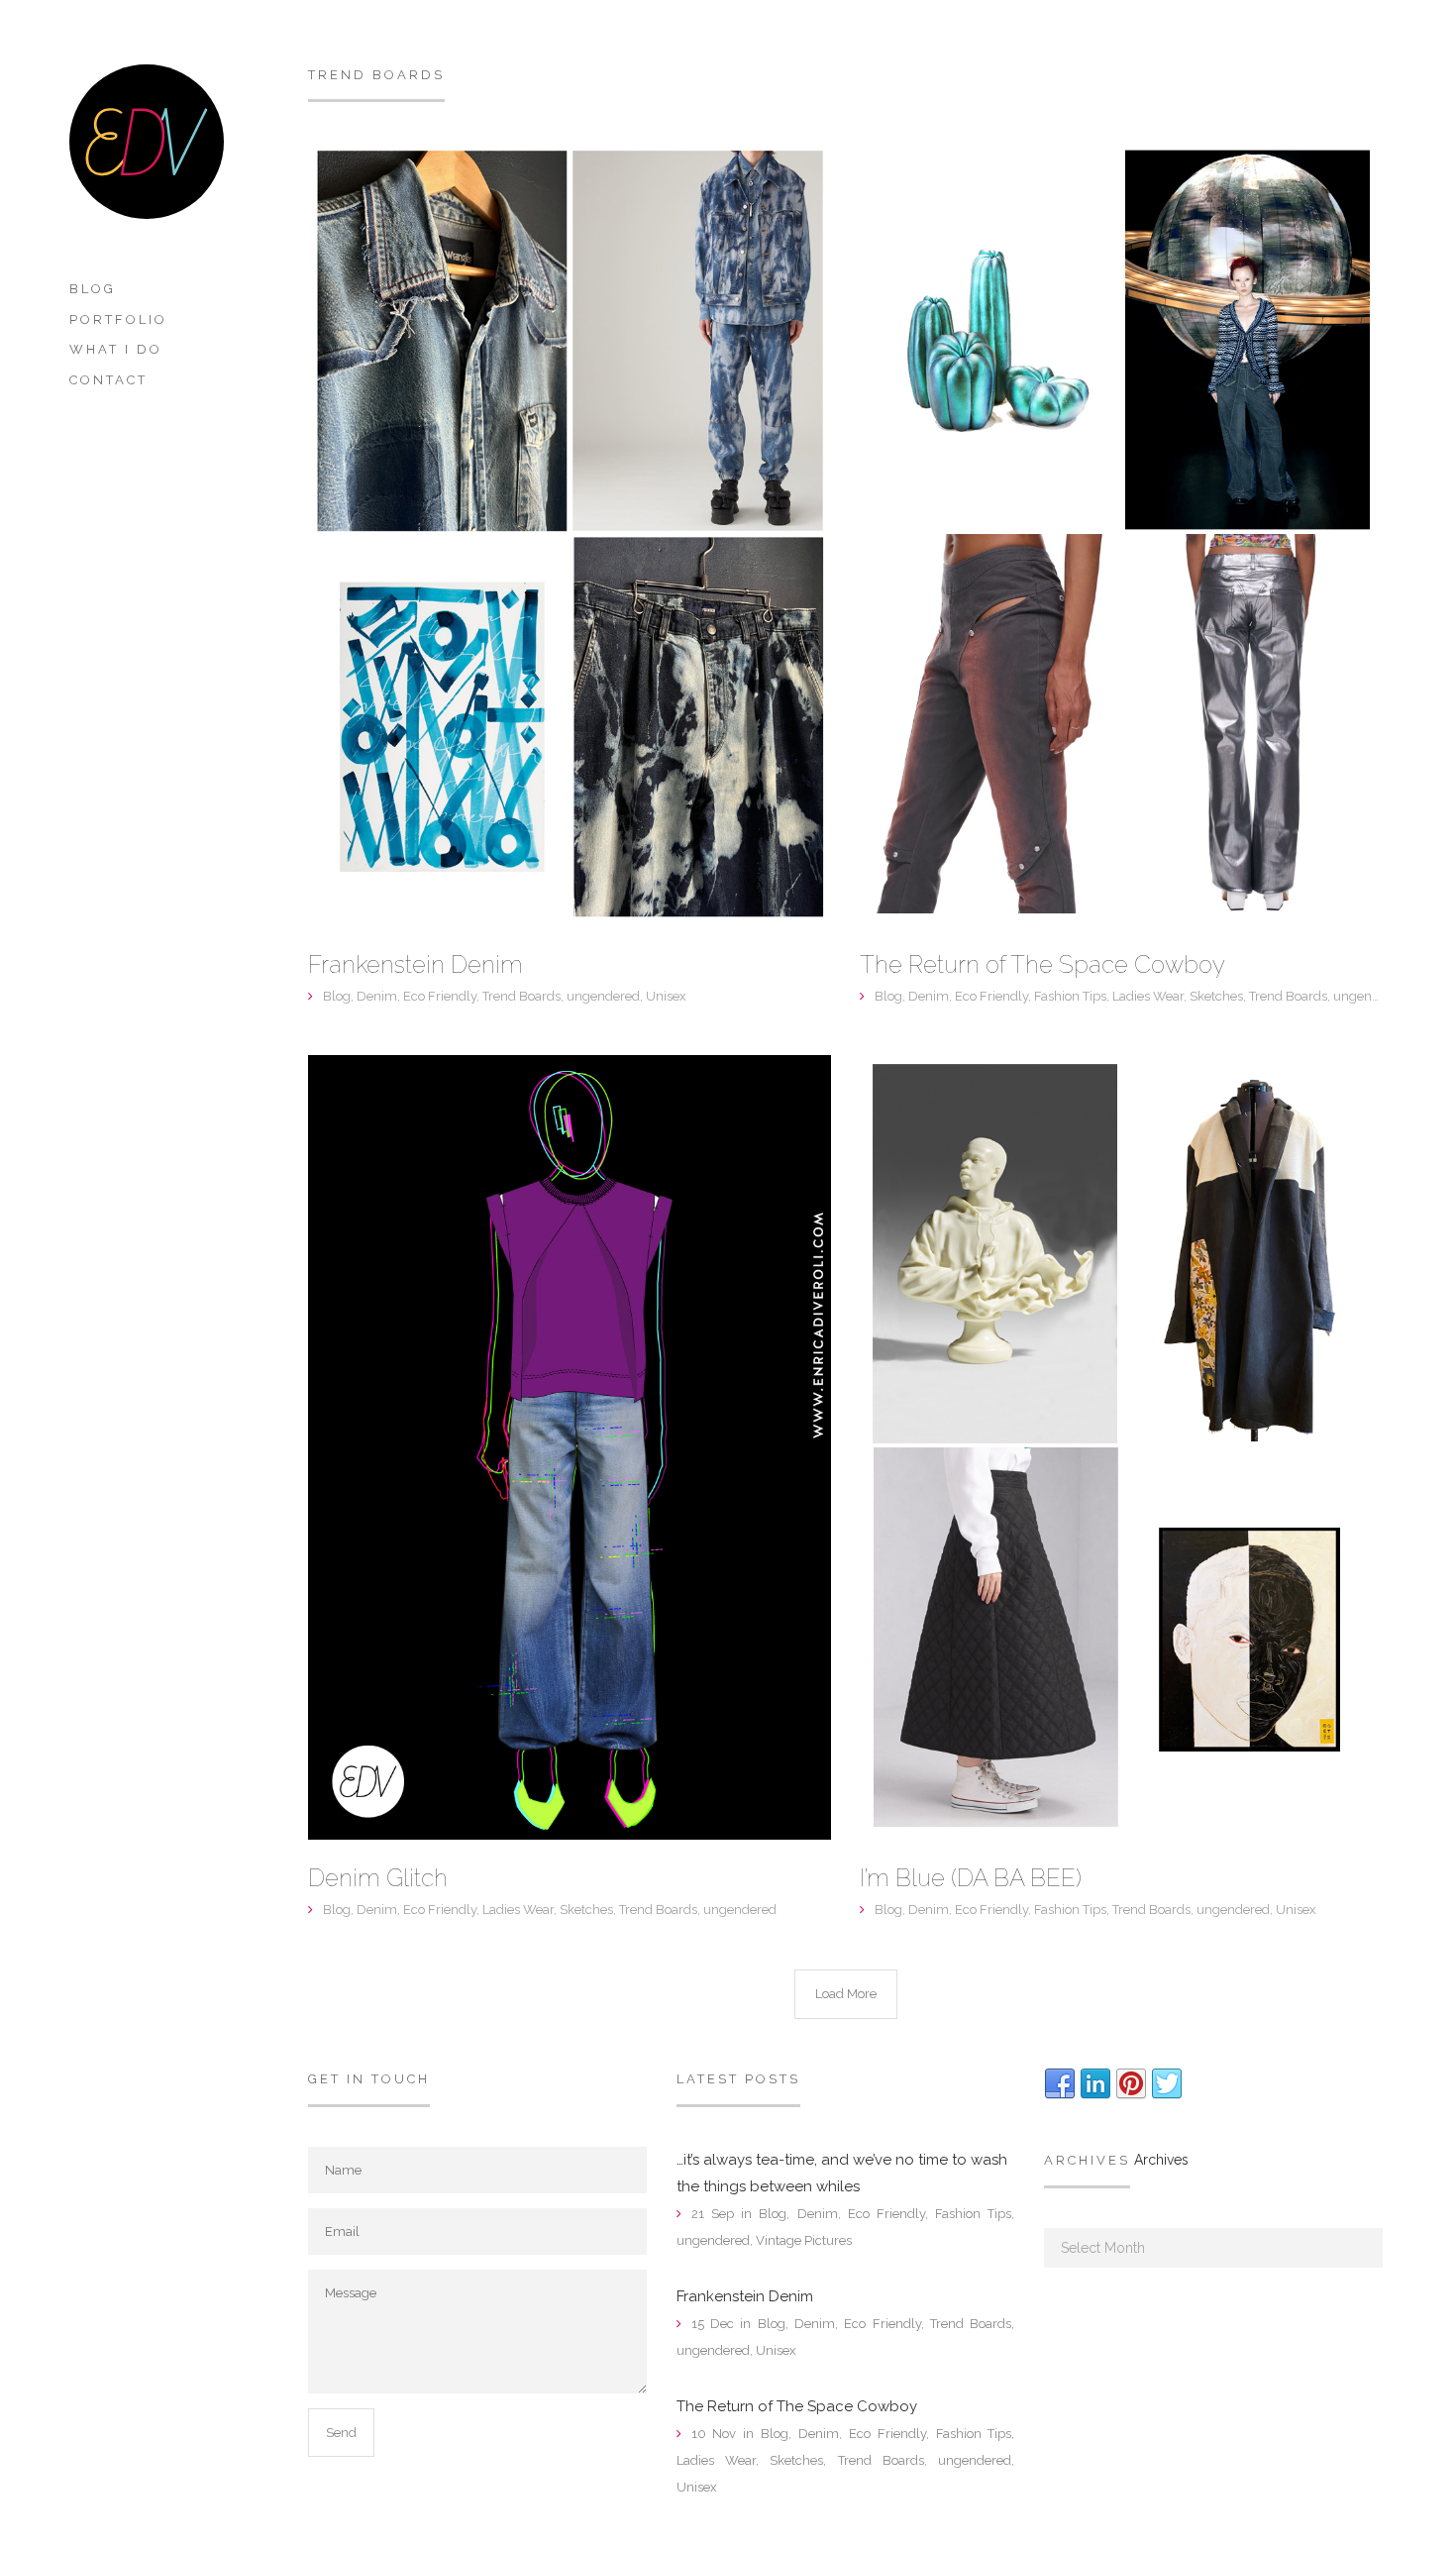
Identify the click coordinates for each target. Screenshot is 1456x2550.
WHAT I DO (116, 349)
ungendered (603, 996)
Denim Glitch (378, 1878)
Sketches (1216, 996)
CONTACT (108, 380)
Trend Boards (521, 996)
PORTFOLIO (118, 319)
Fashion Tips (1070, 996)
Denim (377, 996)
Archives (1161, 2160)
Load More (846, 1994)
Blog (93, 289)
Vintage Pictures (804, 2240)
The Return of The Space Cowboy (1042, 965)
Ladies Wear (1148, 996)
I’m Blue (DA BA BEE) (971, 1878)
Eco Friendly (440, 996)
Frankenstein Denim (416, 965)
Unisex (666, 996)
